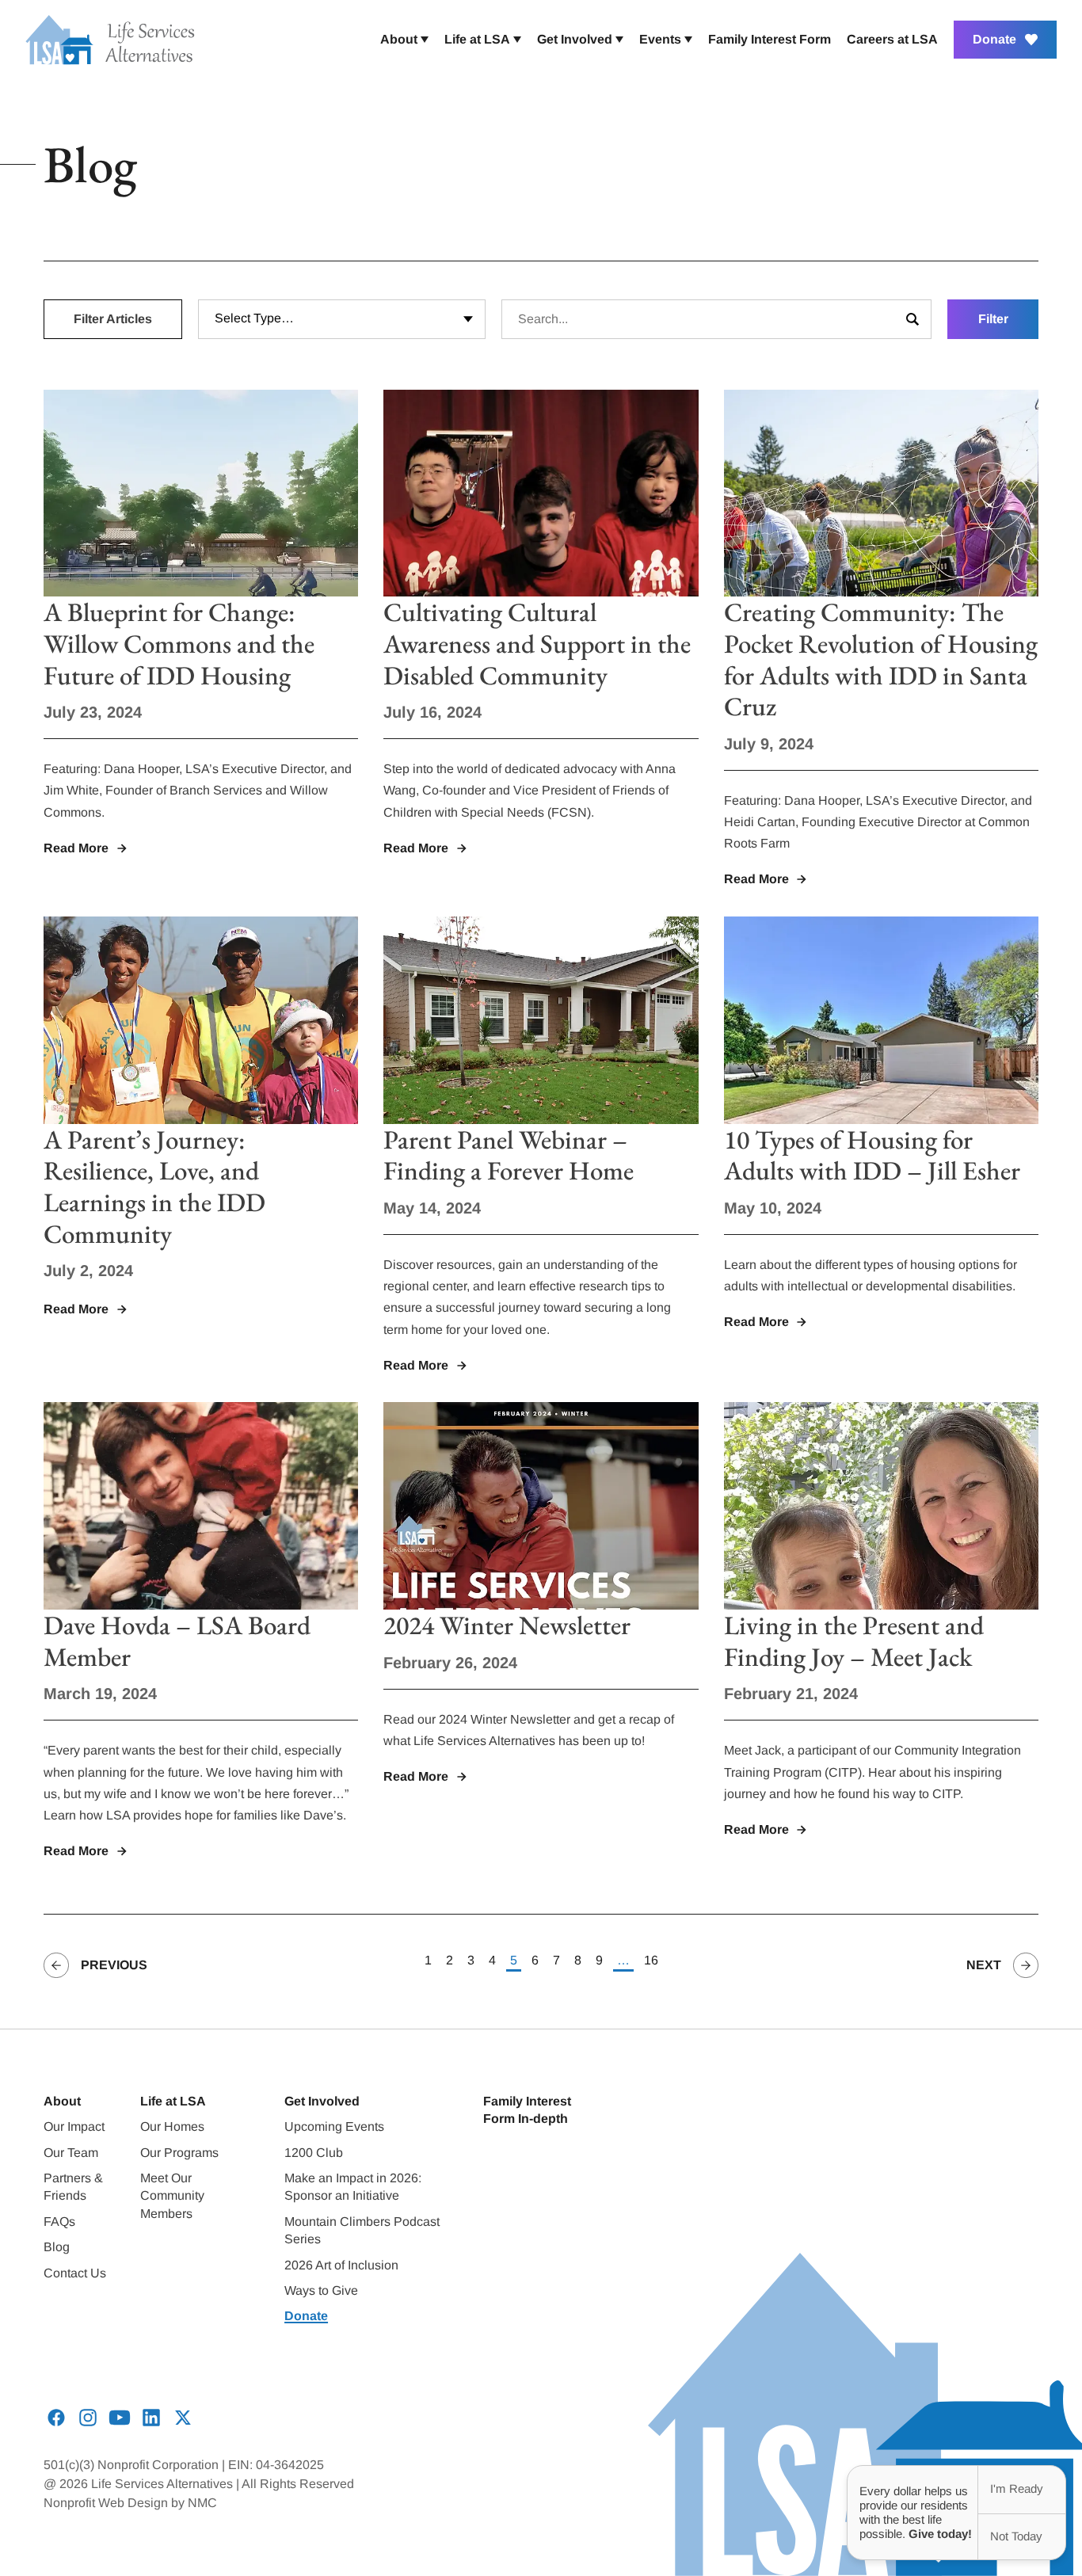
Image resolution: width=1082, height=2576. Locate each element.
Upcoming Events (334, 2126)
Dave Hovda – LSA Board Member (177, 1641)
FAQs (59, 2222)
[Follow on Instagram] (88, 2418)
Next (984, 1965)
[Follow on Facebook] (56, 2418)
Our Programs (179, 2153)
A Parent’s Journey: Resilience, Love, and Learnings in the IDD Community (154, 1187)
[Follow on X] (183, 2418)
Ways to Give (321, 2290)
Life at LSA (173, 2101)
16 (651, 1960)
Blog (57, 2247)
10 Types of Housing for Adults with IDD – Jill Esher (872, 1155)
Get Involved (322, 2101)
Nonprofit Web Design (106, 2503)
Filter (993, 319)
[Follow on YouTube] (120, 2418)
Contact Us (75, 2273)
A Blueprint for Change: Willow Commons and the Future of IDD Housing (179, 643)
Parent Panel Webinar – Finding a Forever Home (509, 1155)
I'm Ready (1017, 2488)
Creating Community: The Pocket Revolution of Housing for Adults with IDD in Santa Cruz (881, 659)
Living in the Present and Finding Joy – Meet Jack (854, 1641)
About (62, 2101)
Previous (114, 1965)
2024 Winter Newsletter (507, 1625)
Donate (306, 2316)
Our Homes (172, 2126)
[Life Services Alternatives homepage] (110, 40)
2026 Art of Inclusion (341, 2265)
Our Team (71, 2153)
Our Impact (74, 2126)
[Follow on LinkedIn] (151, 2418)
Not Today (1016, 2536)
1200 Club (314, 2153)
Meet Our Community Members (172, 2196)
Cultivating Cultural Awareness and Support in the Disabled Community (537, 643)
